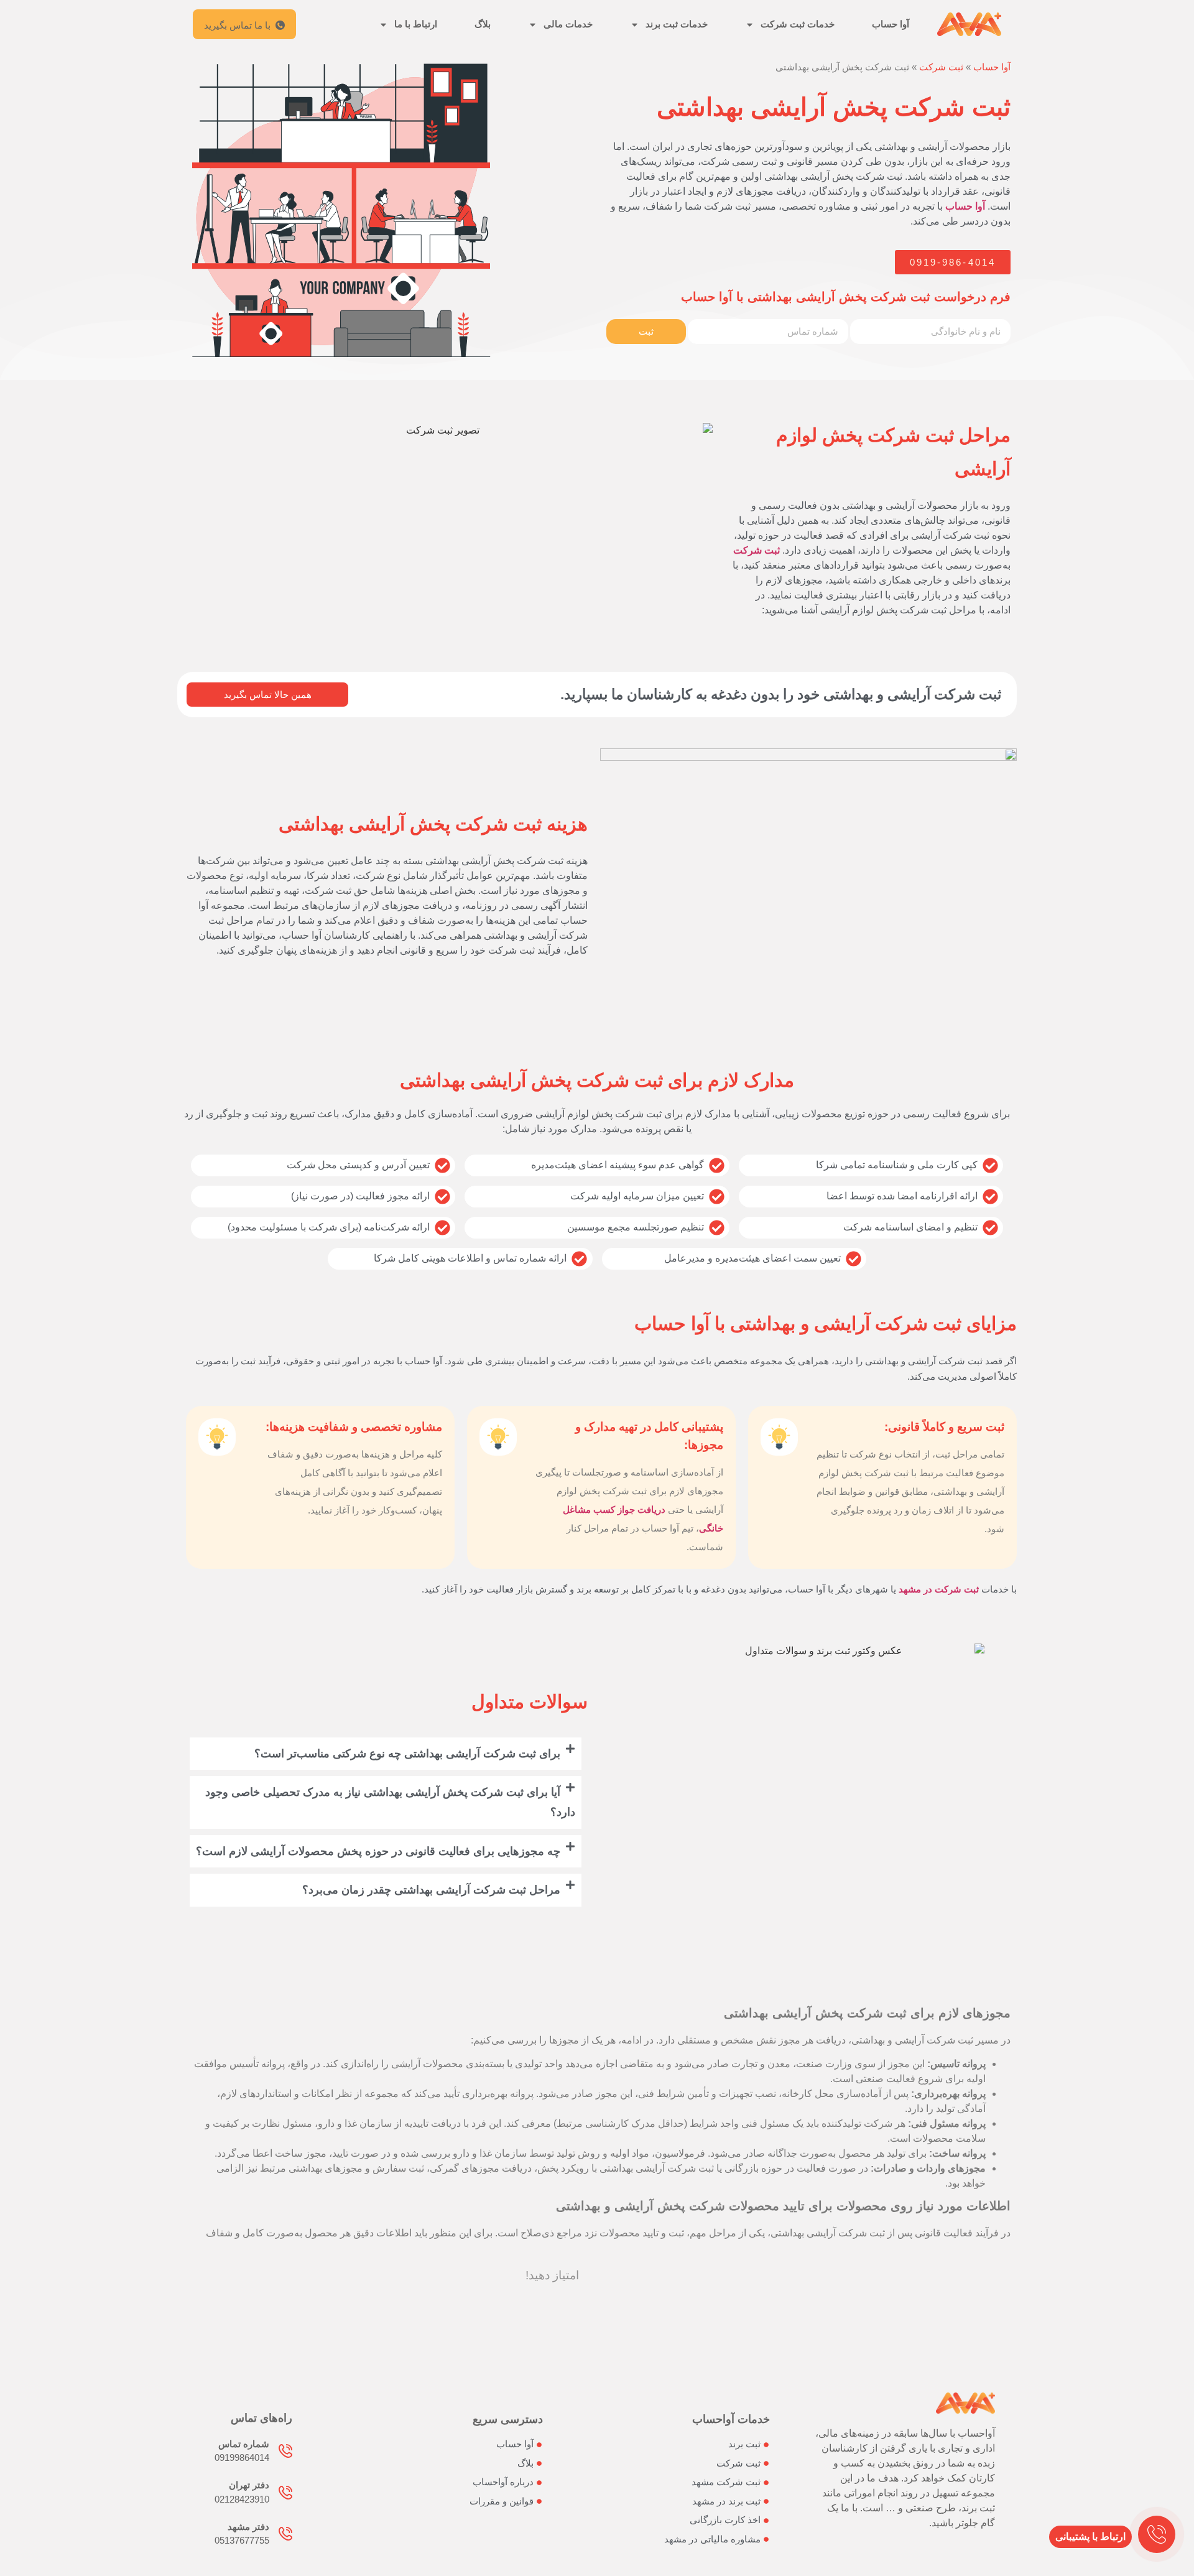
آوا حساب (891, 24)
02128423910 (242, 2499)
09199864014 (242, 2457)
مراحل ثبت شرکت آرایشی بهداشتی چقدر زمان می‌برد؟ (431, 1890)
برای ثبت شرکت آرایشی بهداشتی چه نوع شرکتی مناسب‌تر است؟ (407, 1754)
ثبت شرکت (941, 67)
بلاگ (483, 24)
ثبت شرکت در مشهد (939, 1589)
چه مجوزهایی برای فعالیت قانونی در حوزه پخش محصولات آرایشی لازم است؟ (378, 1851)
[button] (386, 1754)
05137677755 (242, 2540)
